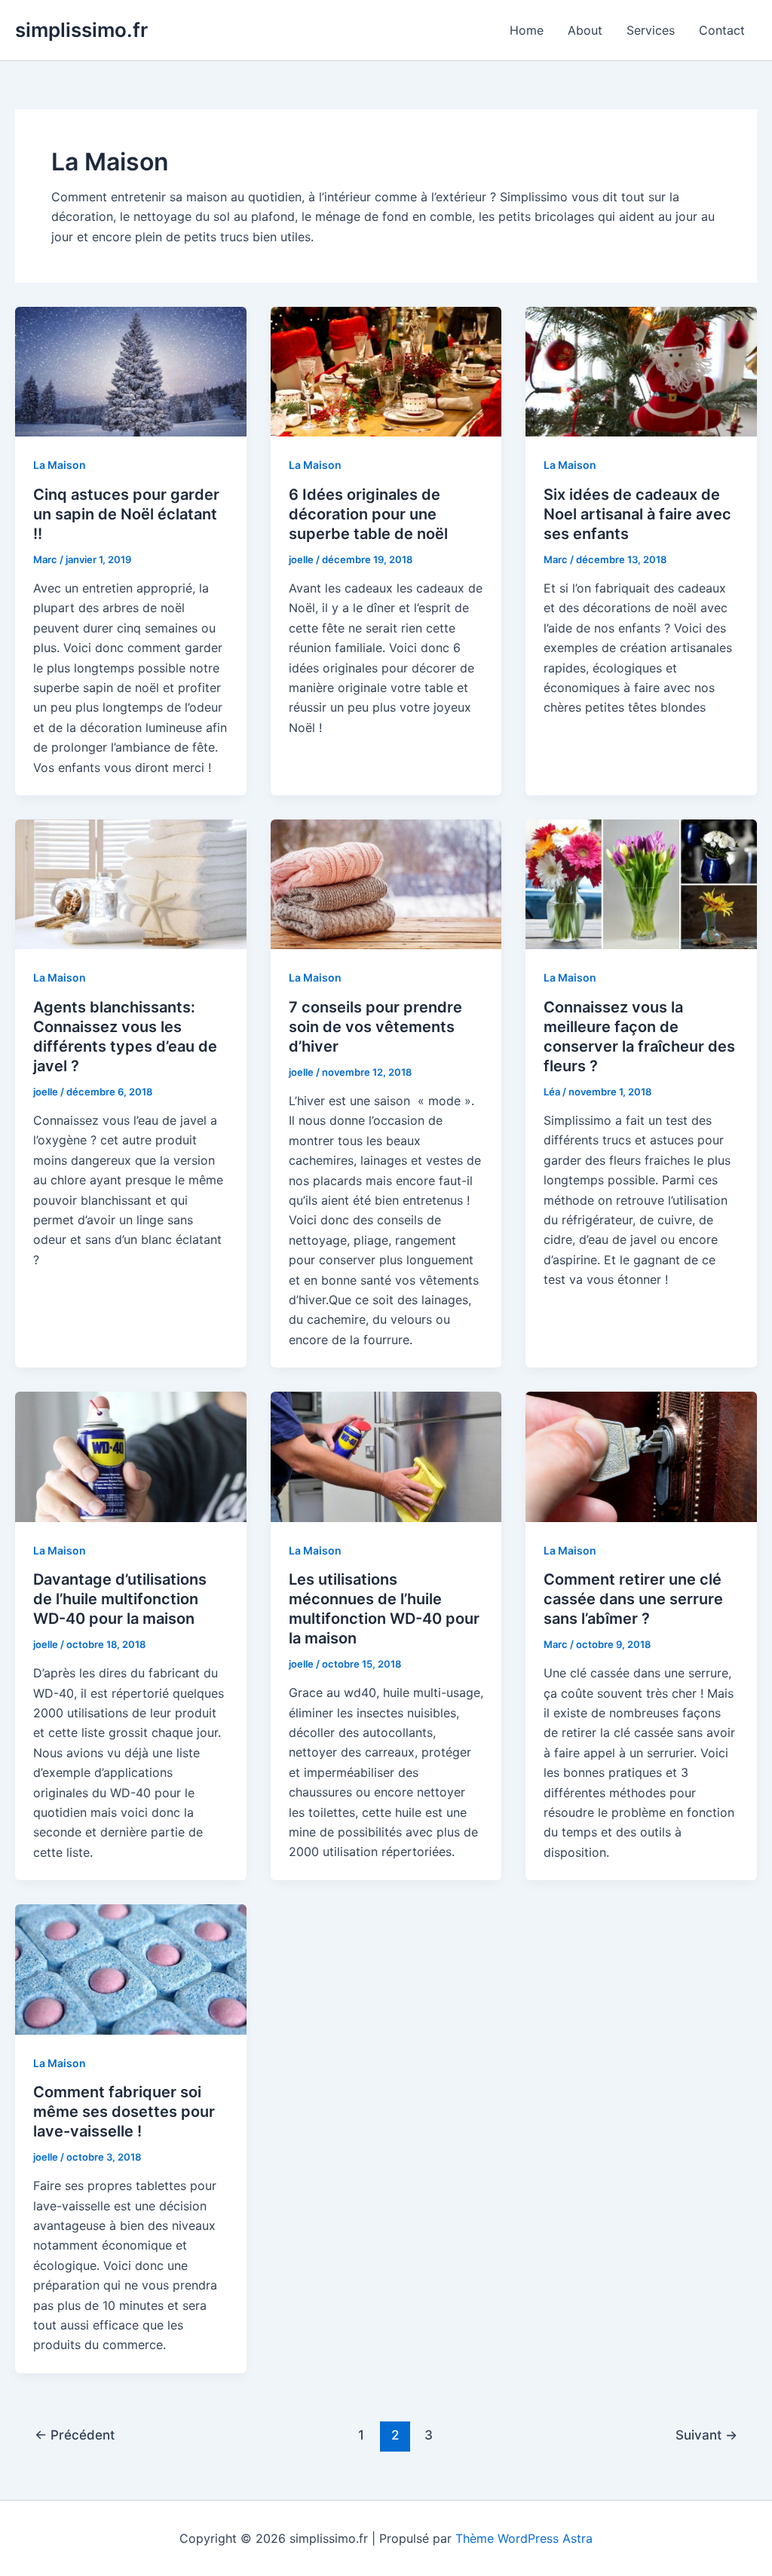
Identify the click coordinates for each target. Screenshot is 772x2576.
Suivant (706, 2435)
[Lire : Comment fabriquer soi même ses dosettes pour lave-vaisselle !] (131, 1968)
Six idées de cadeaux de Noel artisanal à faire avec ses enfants (637, 514)
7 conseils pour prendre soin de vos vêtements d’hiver (375, 1027)
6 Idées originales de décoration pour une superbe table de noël (368, 514)
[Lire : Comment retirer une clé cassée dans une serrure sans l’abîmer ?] (641, 1456)
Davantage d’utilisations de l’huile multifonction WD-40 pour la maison (120, 1599)
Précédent (75, 2435)
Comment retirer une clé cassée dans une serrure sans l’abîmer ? (633, 1599)
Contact (722, 30)
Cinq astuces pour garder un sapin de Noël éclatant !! (126, 514)
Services (651, 30)
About (585, 30)
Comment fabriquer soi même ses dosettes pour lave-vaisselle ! (124, 2112)
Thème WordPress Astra (524, 2538)
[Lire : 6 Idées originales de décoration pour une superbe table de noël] (386, 371)
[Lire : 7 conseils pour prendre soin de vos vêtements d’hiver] (386, 884)
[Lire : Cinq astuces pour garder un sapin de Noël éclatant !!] (131, 371)
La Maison (60, 465)
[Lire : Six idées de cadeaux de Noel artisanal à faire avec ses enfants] (641, 371)
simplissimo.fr (81, 30)
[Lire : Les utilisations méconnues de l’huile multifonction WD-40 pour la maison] (386, 1456)
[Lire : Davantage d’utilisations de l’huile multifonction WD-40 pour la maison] (131, 1456)
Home (527, 30)
